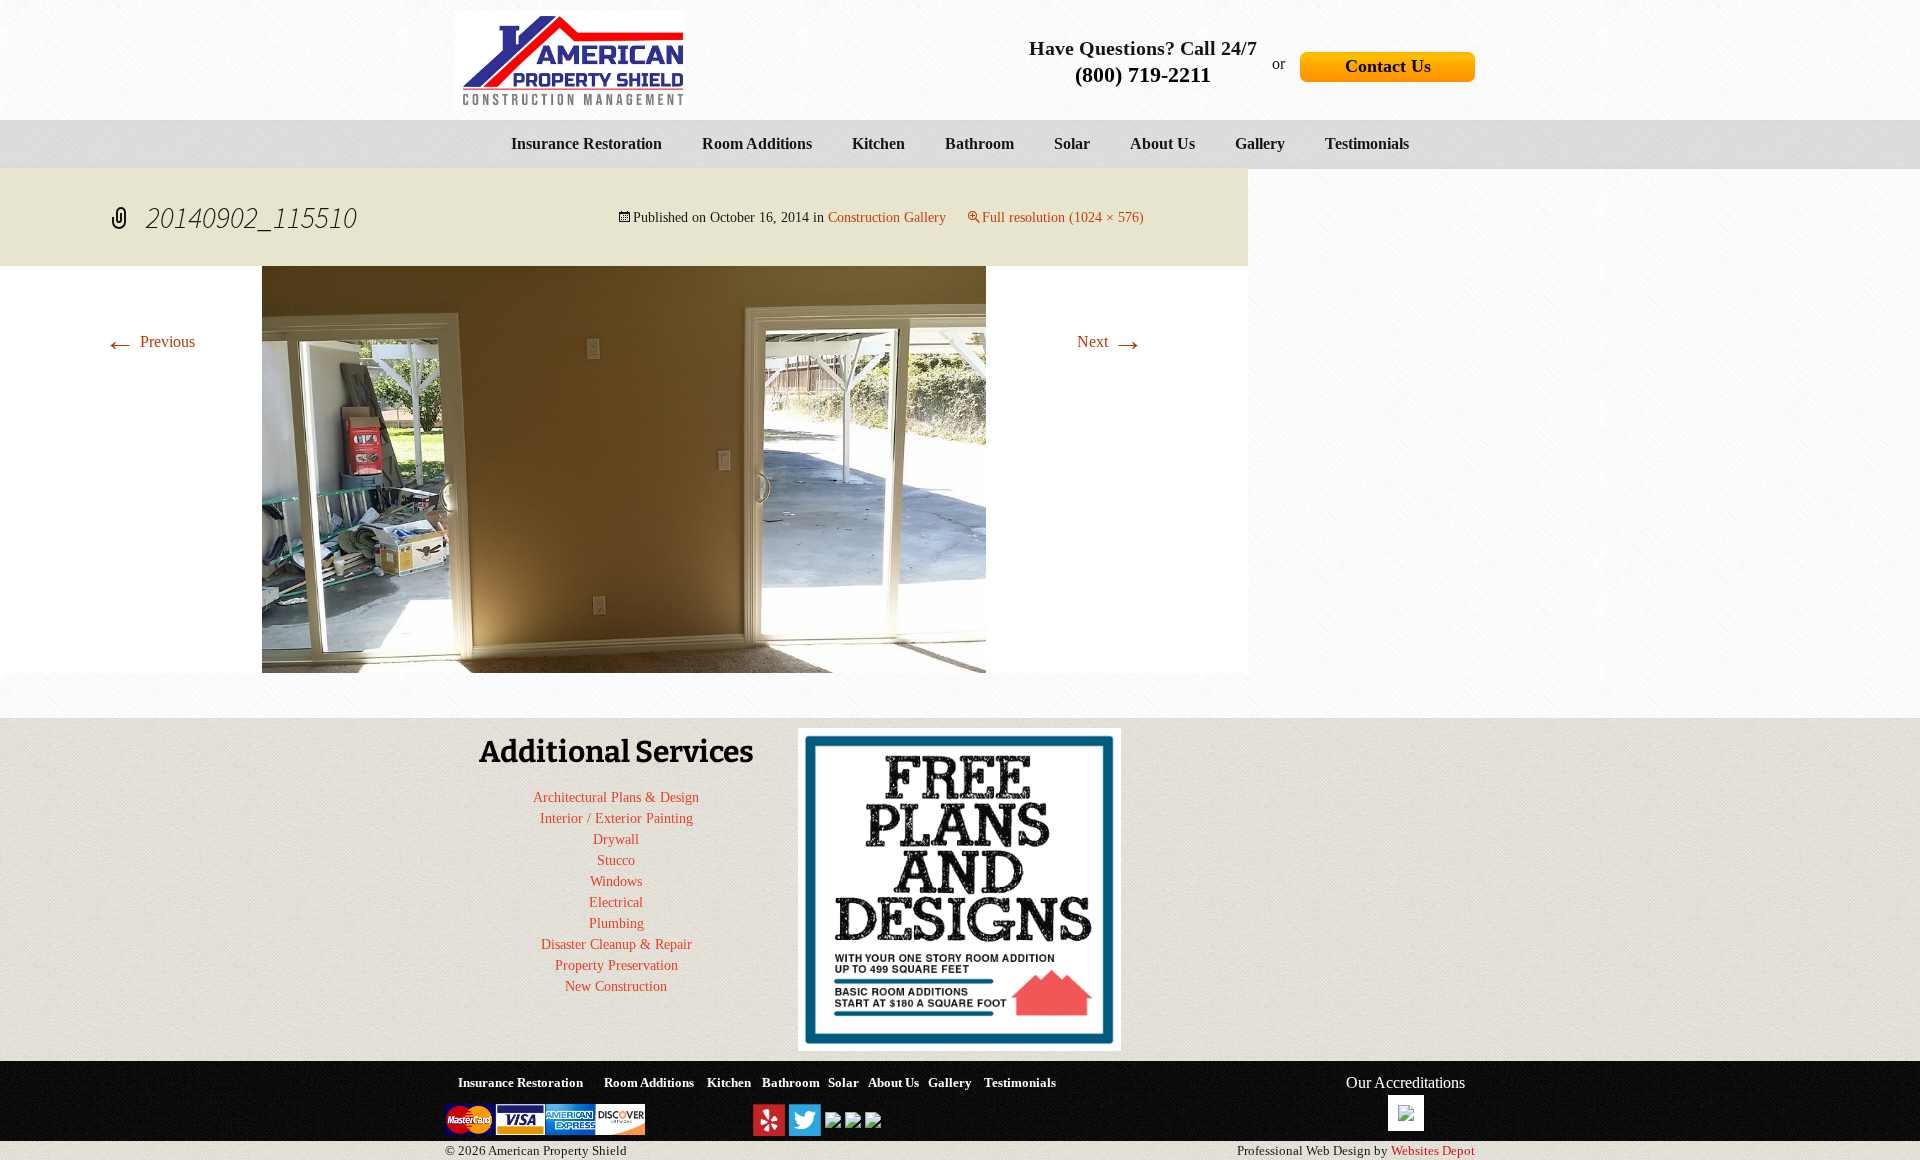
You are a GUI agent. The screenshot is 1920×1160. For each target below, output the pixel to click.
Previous (149, 341)
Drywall (616, 839)
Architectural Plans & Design (616, 797)
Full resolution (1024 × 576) (1063, 217)
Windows (616, 881)
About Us (1162, 143)
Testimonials (1367, 143)
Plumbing (616, 923)
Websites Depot (1433, 1150)
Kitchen (878, 143)
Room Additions (757, 143)
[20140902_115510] (624, 467)
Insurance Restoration (586, 143)
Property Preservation (616, 965)
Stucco (616, 860)
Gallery (1260, 143)
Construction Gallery (887, 217)
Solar (1072, 143)
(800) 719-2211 (1143, 74)
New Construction (616, 986)
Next (1110, 341)
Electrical (616, 902)
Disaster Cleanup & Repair (616, 944)
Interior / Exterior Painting (616, 818)
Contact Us (1388, 66)
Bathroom (979, 143)
